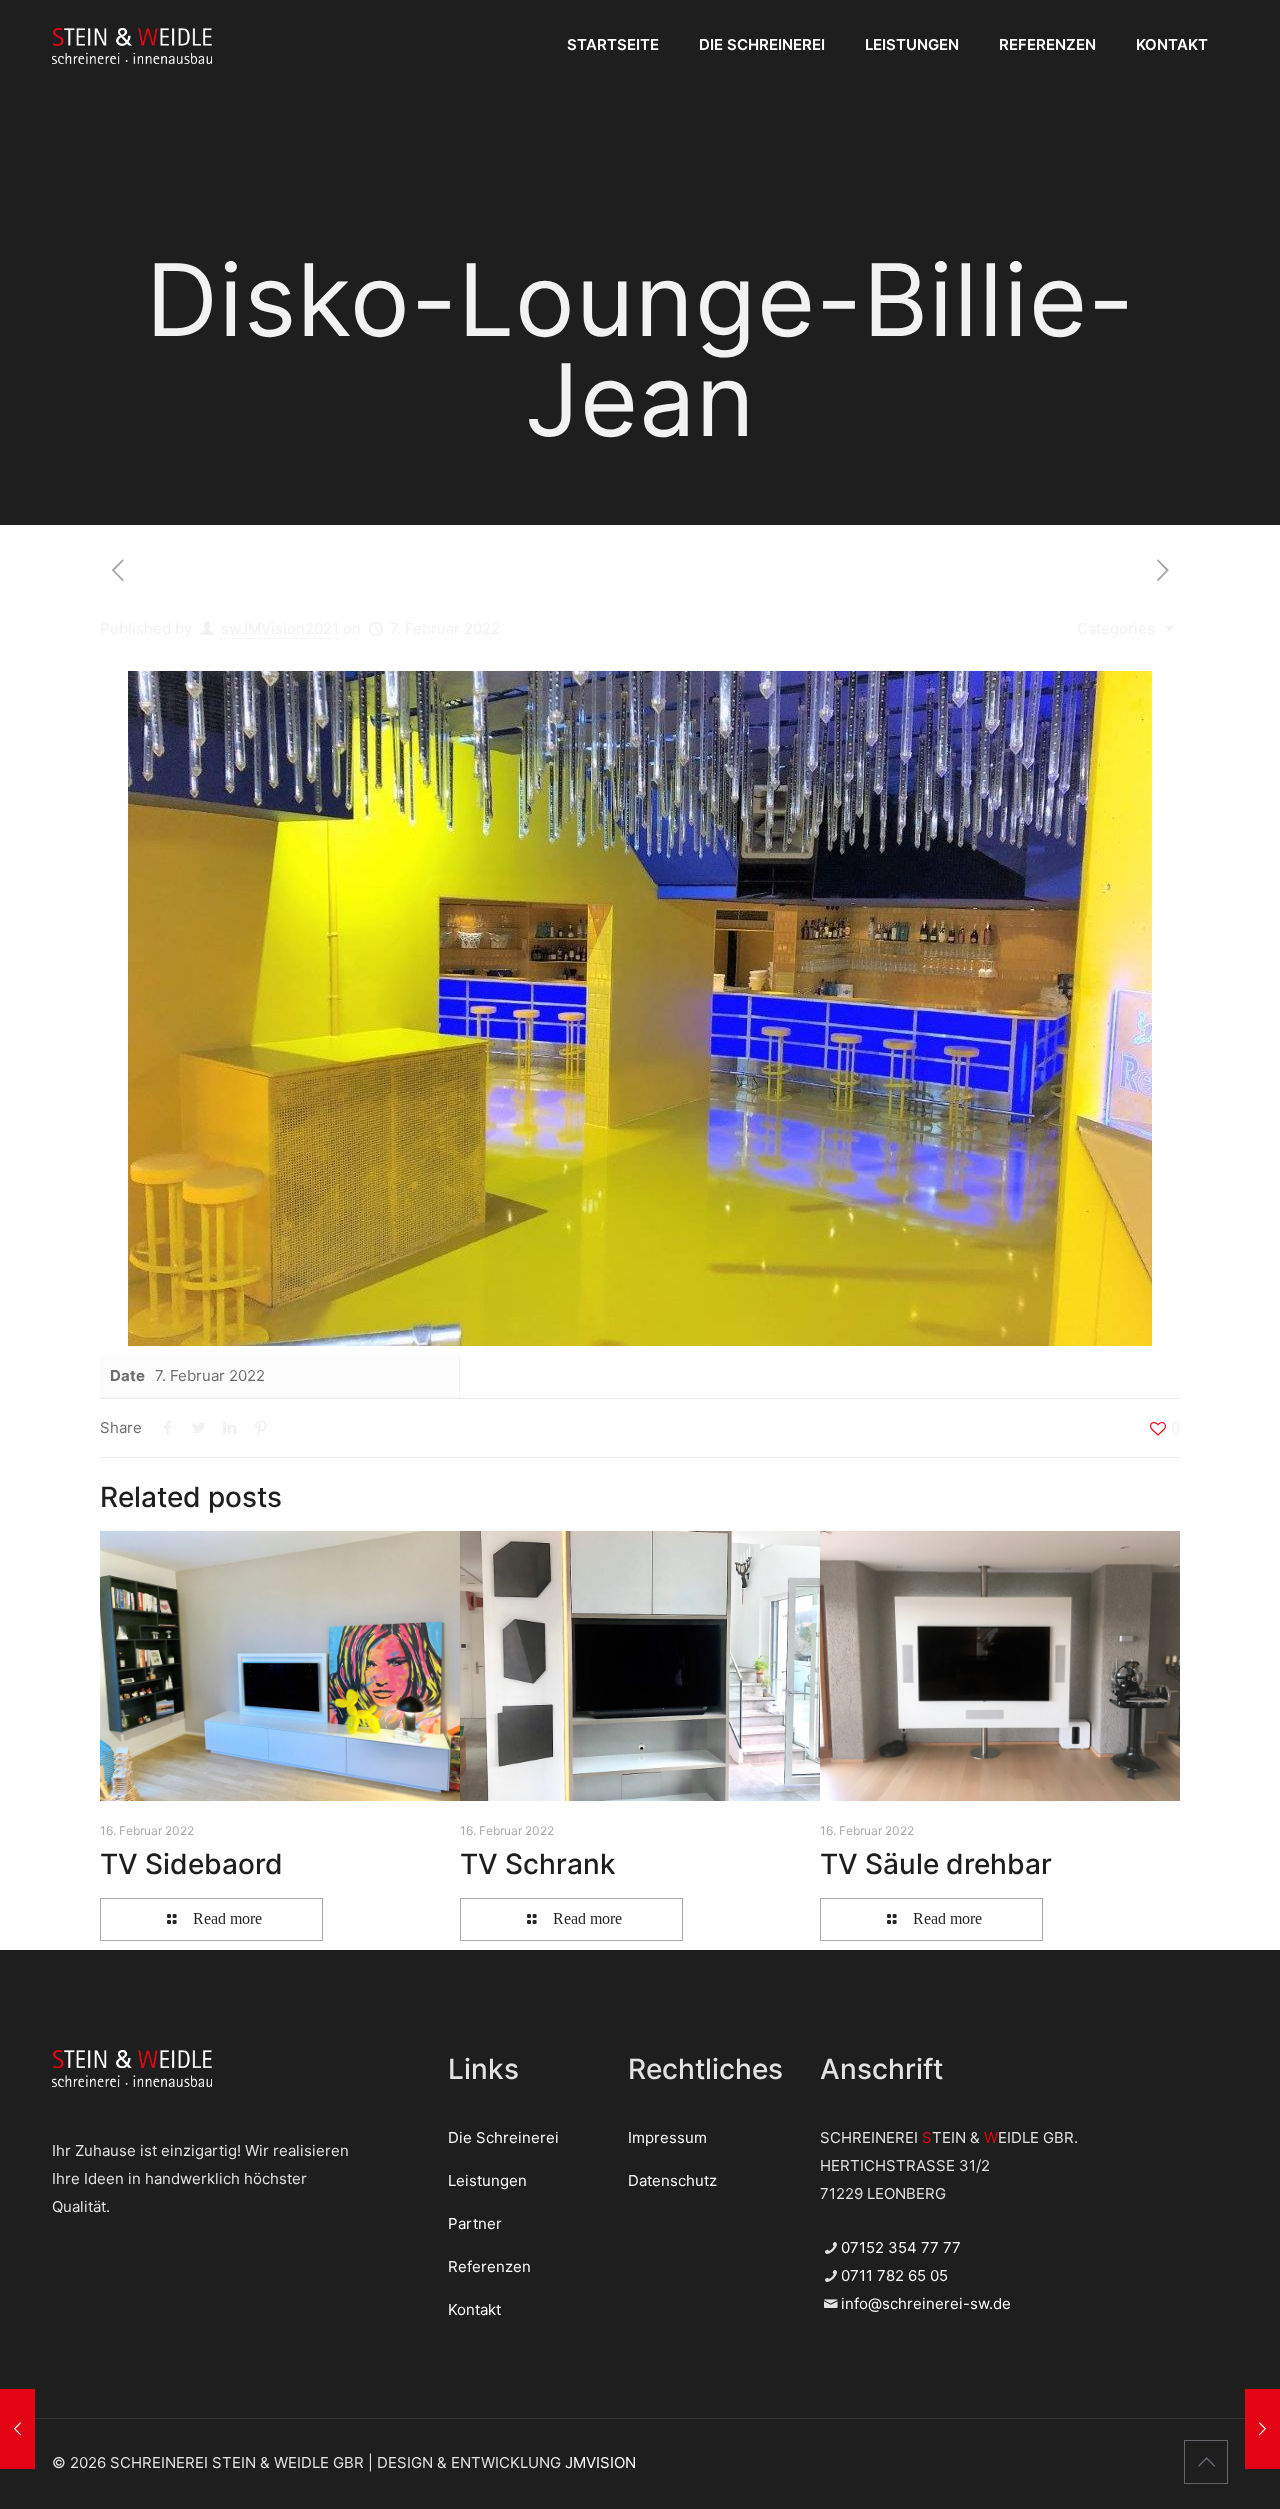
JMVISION (600, 2462)
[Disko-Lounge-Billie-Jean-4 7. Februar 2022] (1262, 2429)
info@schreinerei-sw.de (926, 2303)
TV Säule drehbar (936, 1864)
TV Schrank (538, 1864)
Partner (475, 2223)
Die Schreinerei (503, 2137)
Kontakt (474, 2309)
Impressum (667, 2137)
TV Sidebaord (191, 1864)
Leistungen (487, 2180)
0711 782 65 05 (894, 2275)
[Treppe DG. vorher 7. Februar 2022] (17, 2429)
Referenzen (489, 2266)
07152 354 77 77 (901, 2247)
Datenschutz (672, 2180)
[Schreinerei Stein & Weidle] (132, 45)
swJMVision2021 (280, 628)
